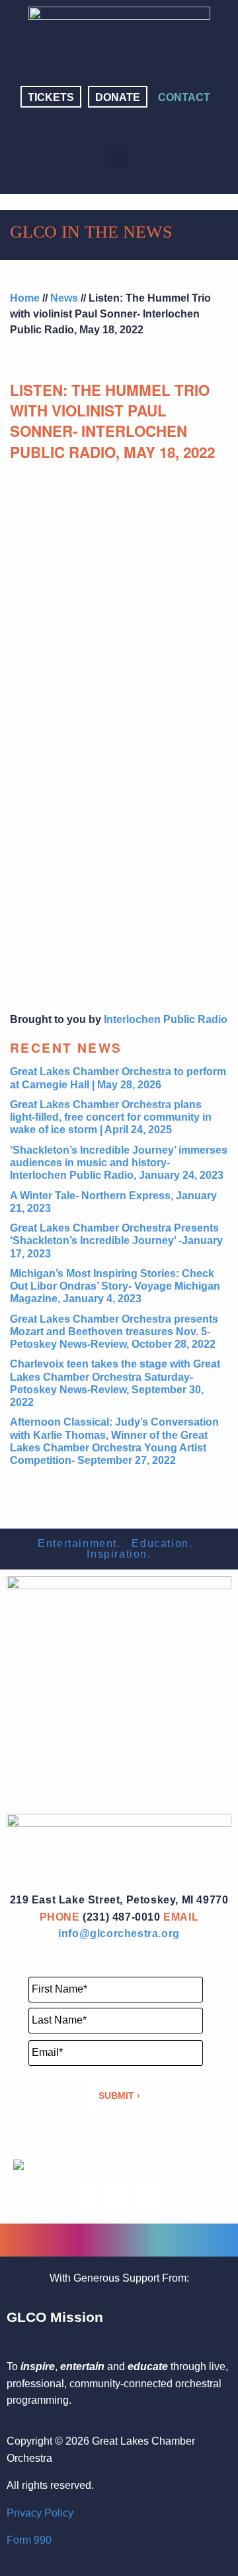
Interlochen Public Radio (166, 1019)
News (64, 298)
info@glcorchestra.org (119, 1933)
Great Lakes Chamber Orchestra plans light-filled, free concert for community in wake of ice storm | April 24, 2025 (111, 1117)
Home (25, 298)
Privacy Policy (40, 2513)
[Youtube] (150, 127)
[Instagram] (119, 127)
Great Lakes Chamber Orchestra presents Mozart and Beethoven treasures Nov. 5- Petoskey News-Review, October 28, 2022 (114, 1332)
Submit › (119, 2096)
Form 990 (29, 2540)
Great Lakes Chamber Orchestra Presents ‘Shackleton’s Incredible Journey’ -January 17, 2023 (116, 1240)
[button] (119, 157)
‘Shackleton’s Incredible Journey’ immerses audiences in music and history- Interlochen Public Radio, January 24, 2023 (119, 1163)
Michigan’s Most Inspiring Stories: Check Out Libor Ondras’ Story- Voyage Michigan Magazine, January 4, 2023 (115, 1286)
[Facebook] (88, 127)
